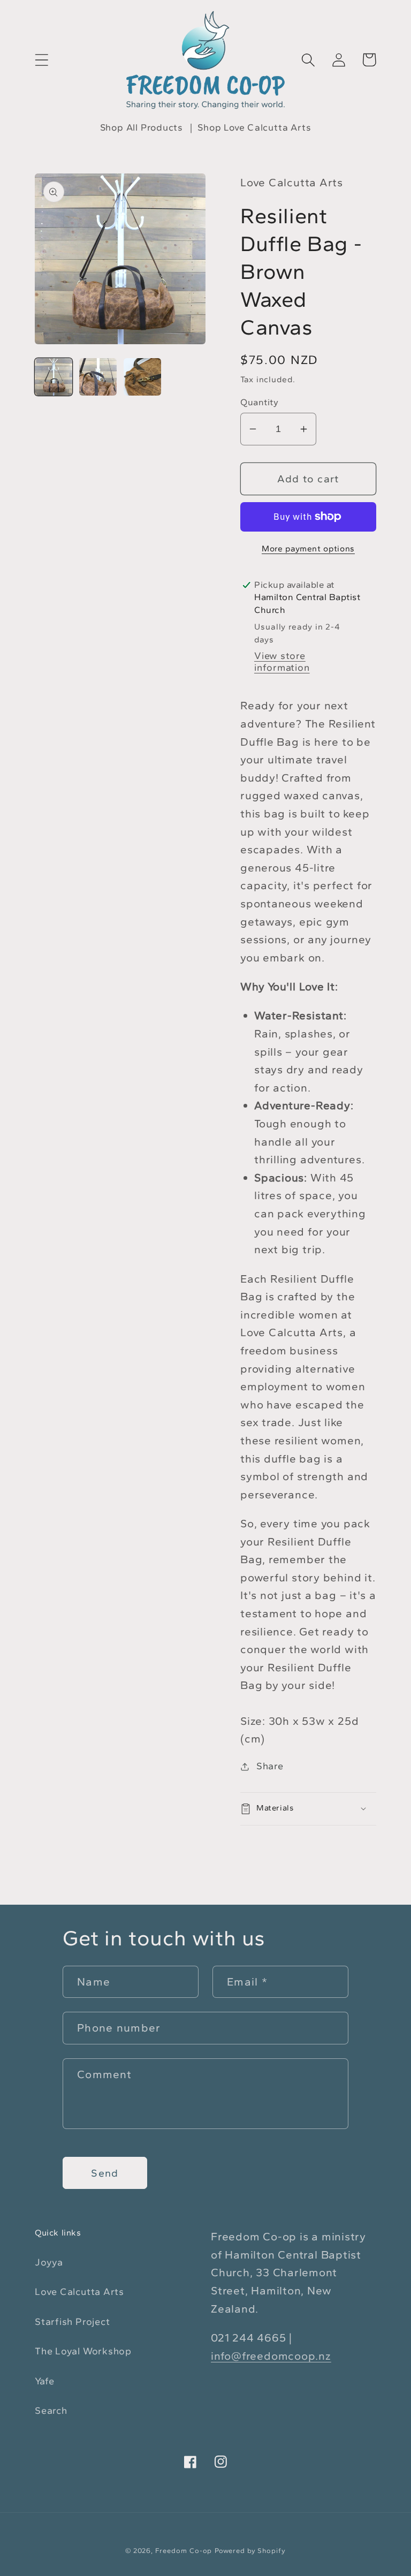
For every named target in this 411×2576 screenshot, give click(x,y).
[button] (41, 60)
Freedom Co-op (184, 2551)
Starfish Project (72, 2322)
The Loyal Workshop (83, 2351)
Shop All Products (142, 127)
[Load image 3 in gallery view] (142, 377)
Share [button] (270, 1766)
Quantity (259, 402)
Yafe (45, 2381)
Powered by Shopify (250, 2551)
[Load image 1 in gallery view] (54, 377)
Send (105, 2173)
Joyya (49, 2262)
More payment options (308, 548)
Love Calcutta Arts (79, 2292)
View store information (282, 662)
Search (51, 2411)
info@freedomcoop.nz (271, 2356)
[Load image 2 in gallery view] (98, 377)
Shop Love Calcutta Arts (254, 127)
